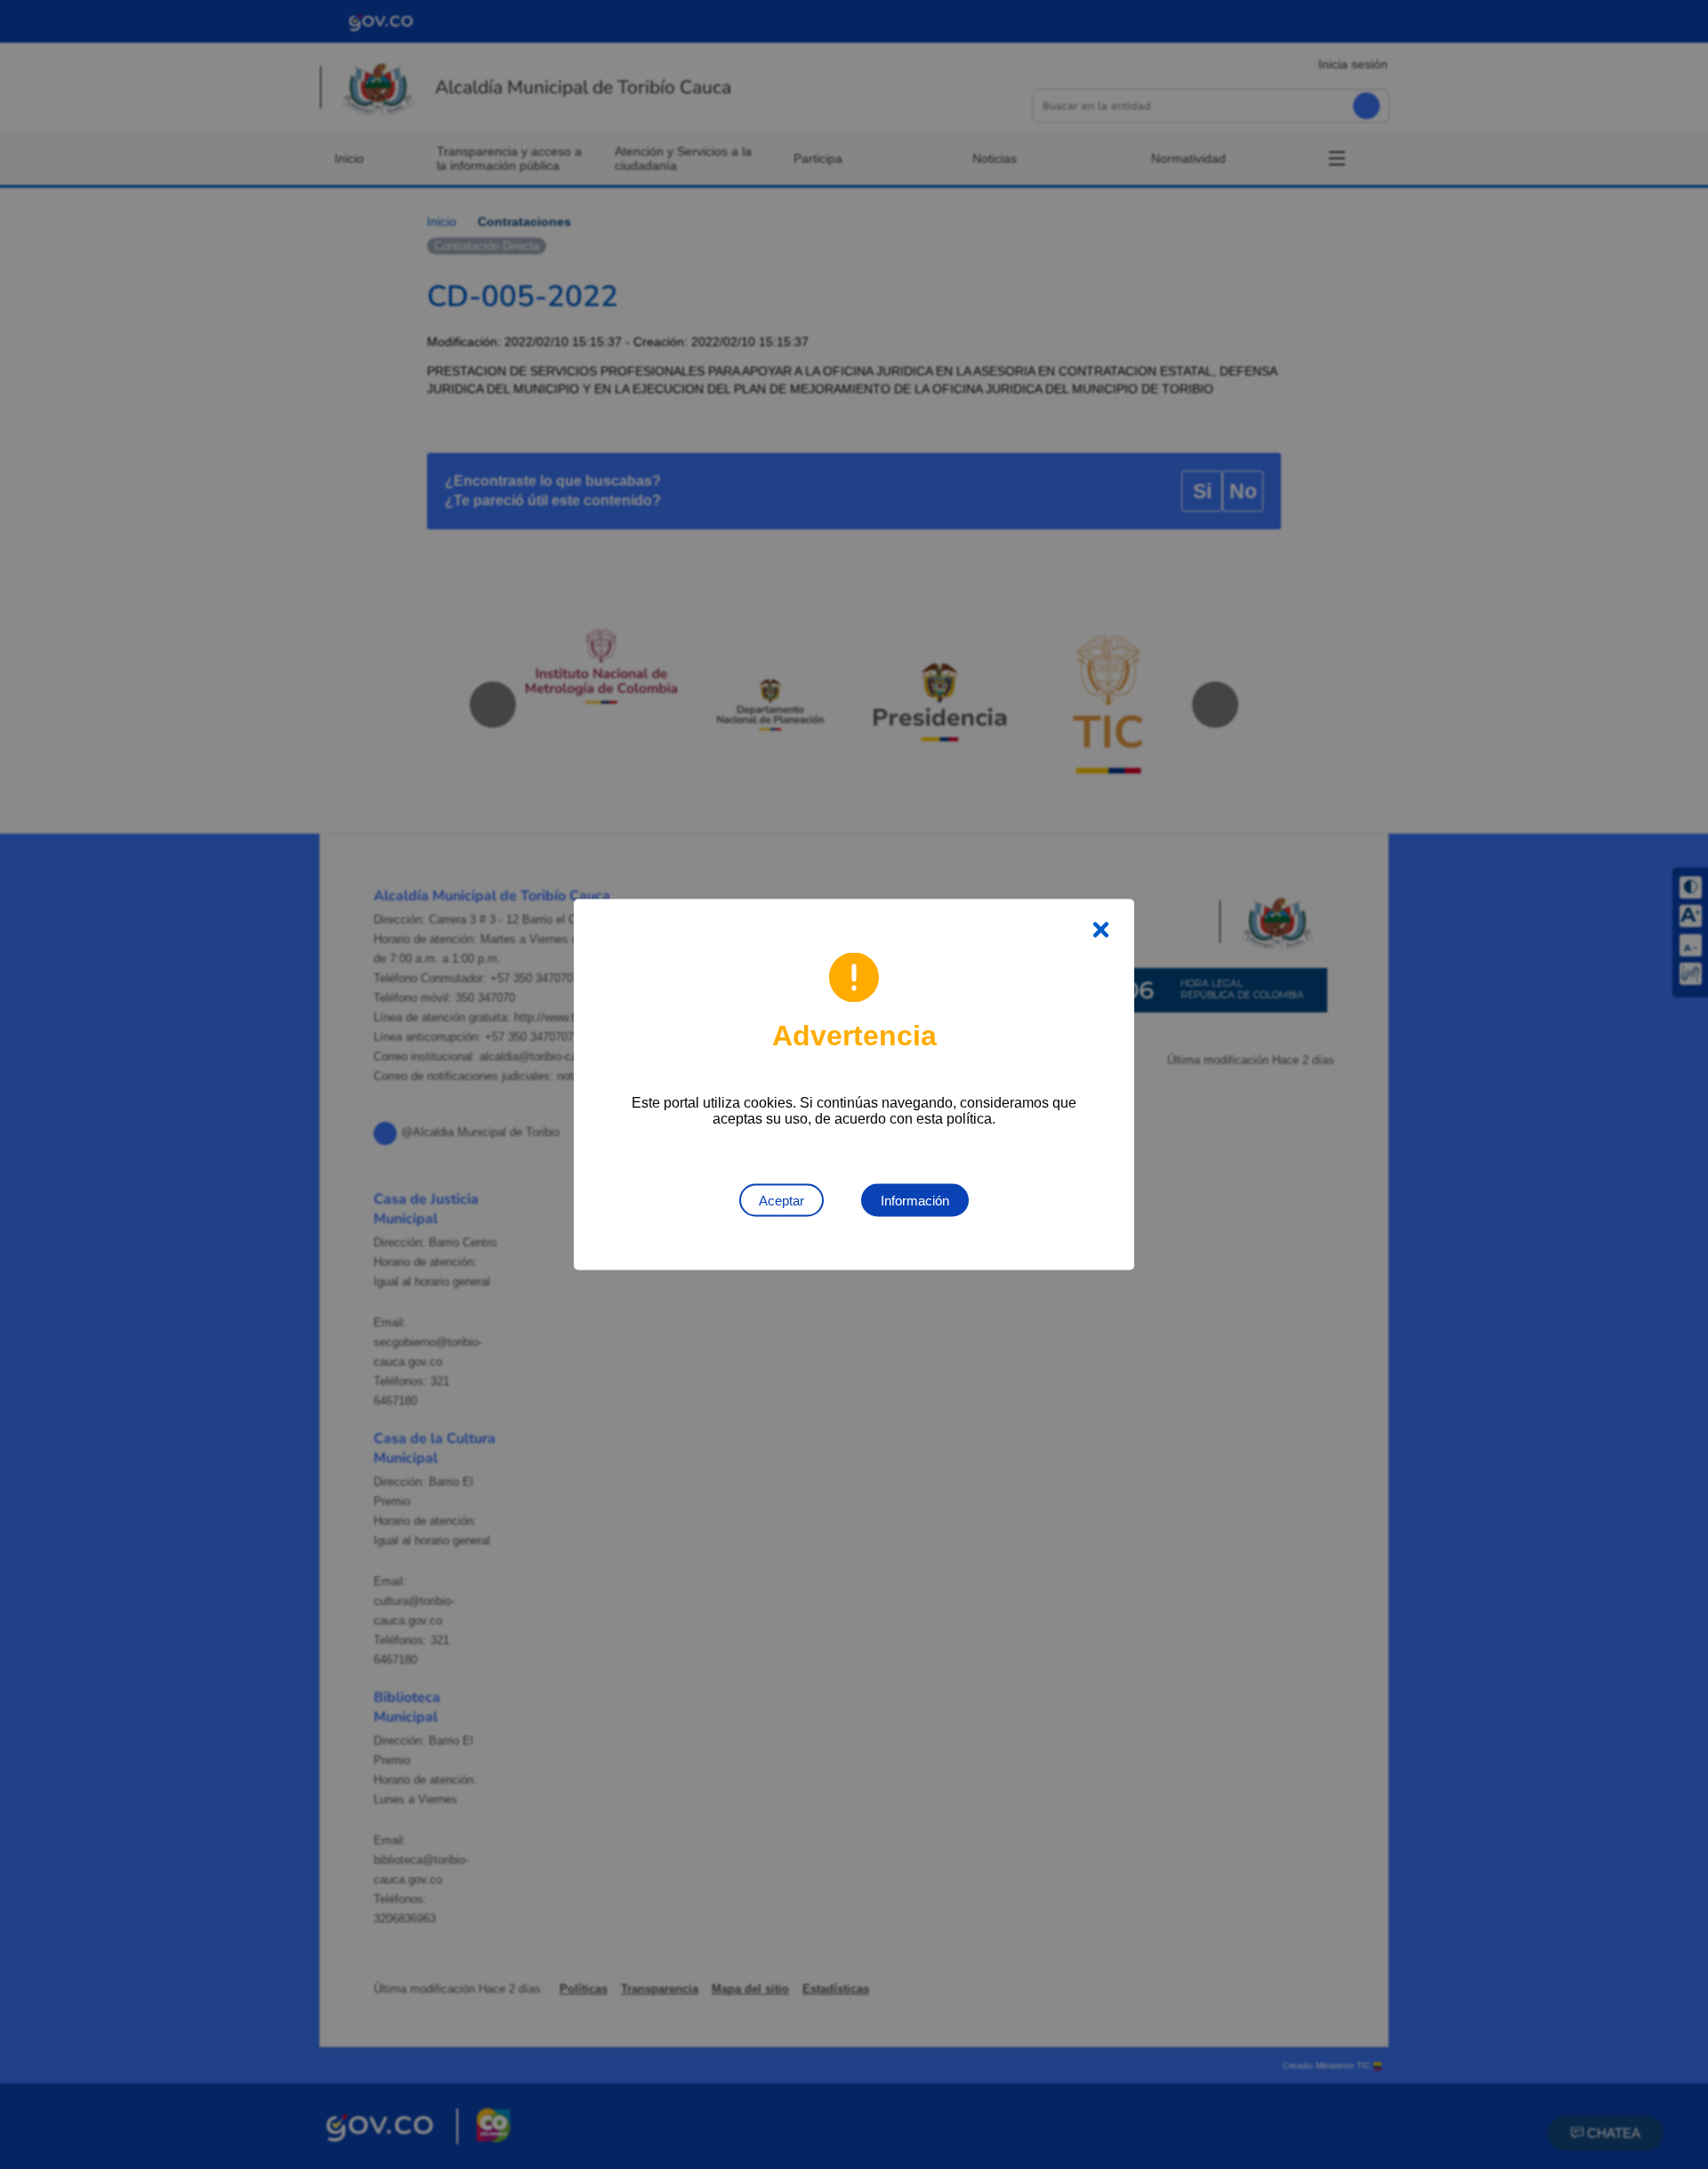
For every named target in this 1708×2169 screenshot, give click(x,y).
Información (915, 1201)
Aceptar (781, 1201)
